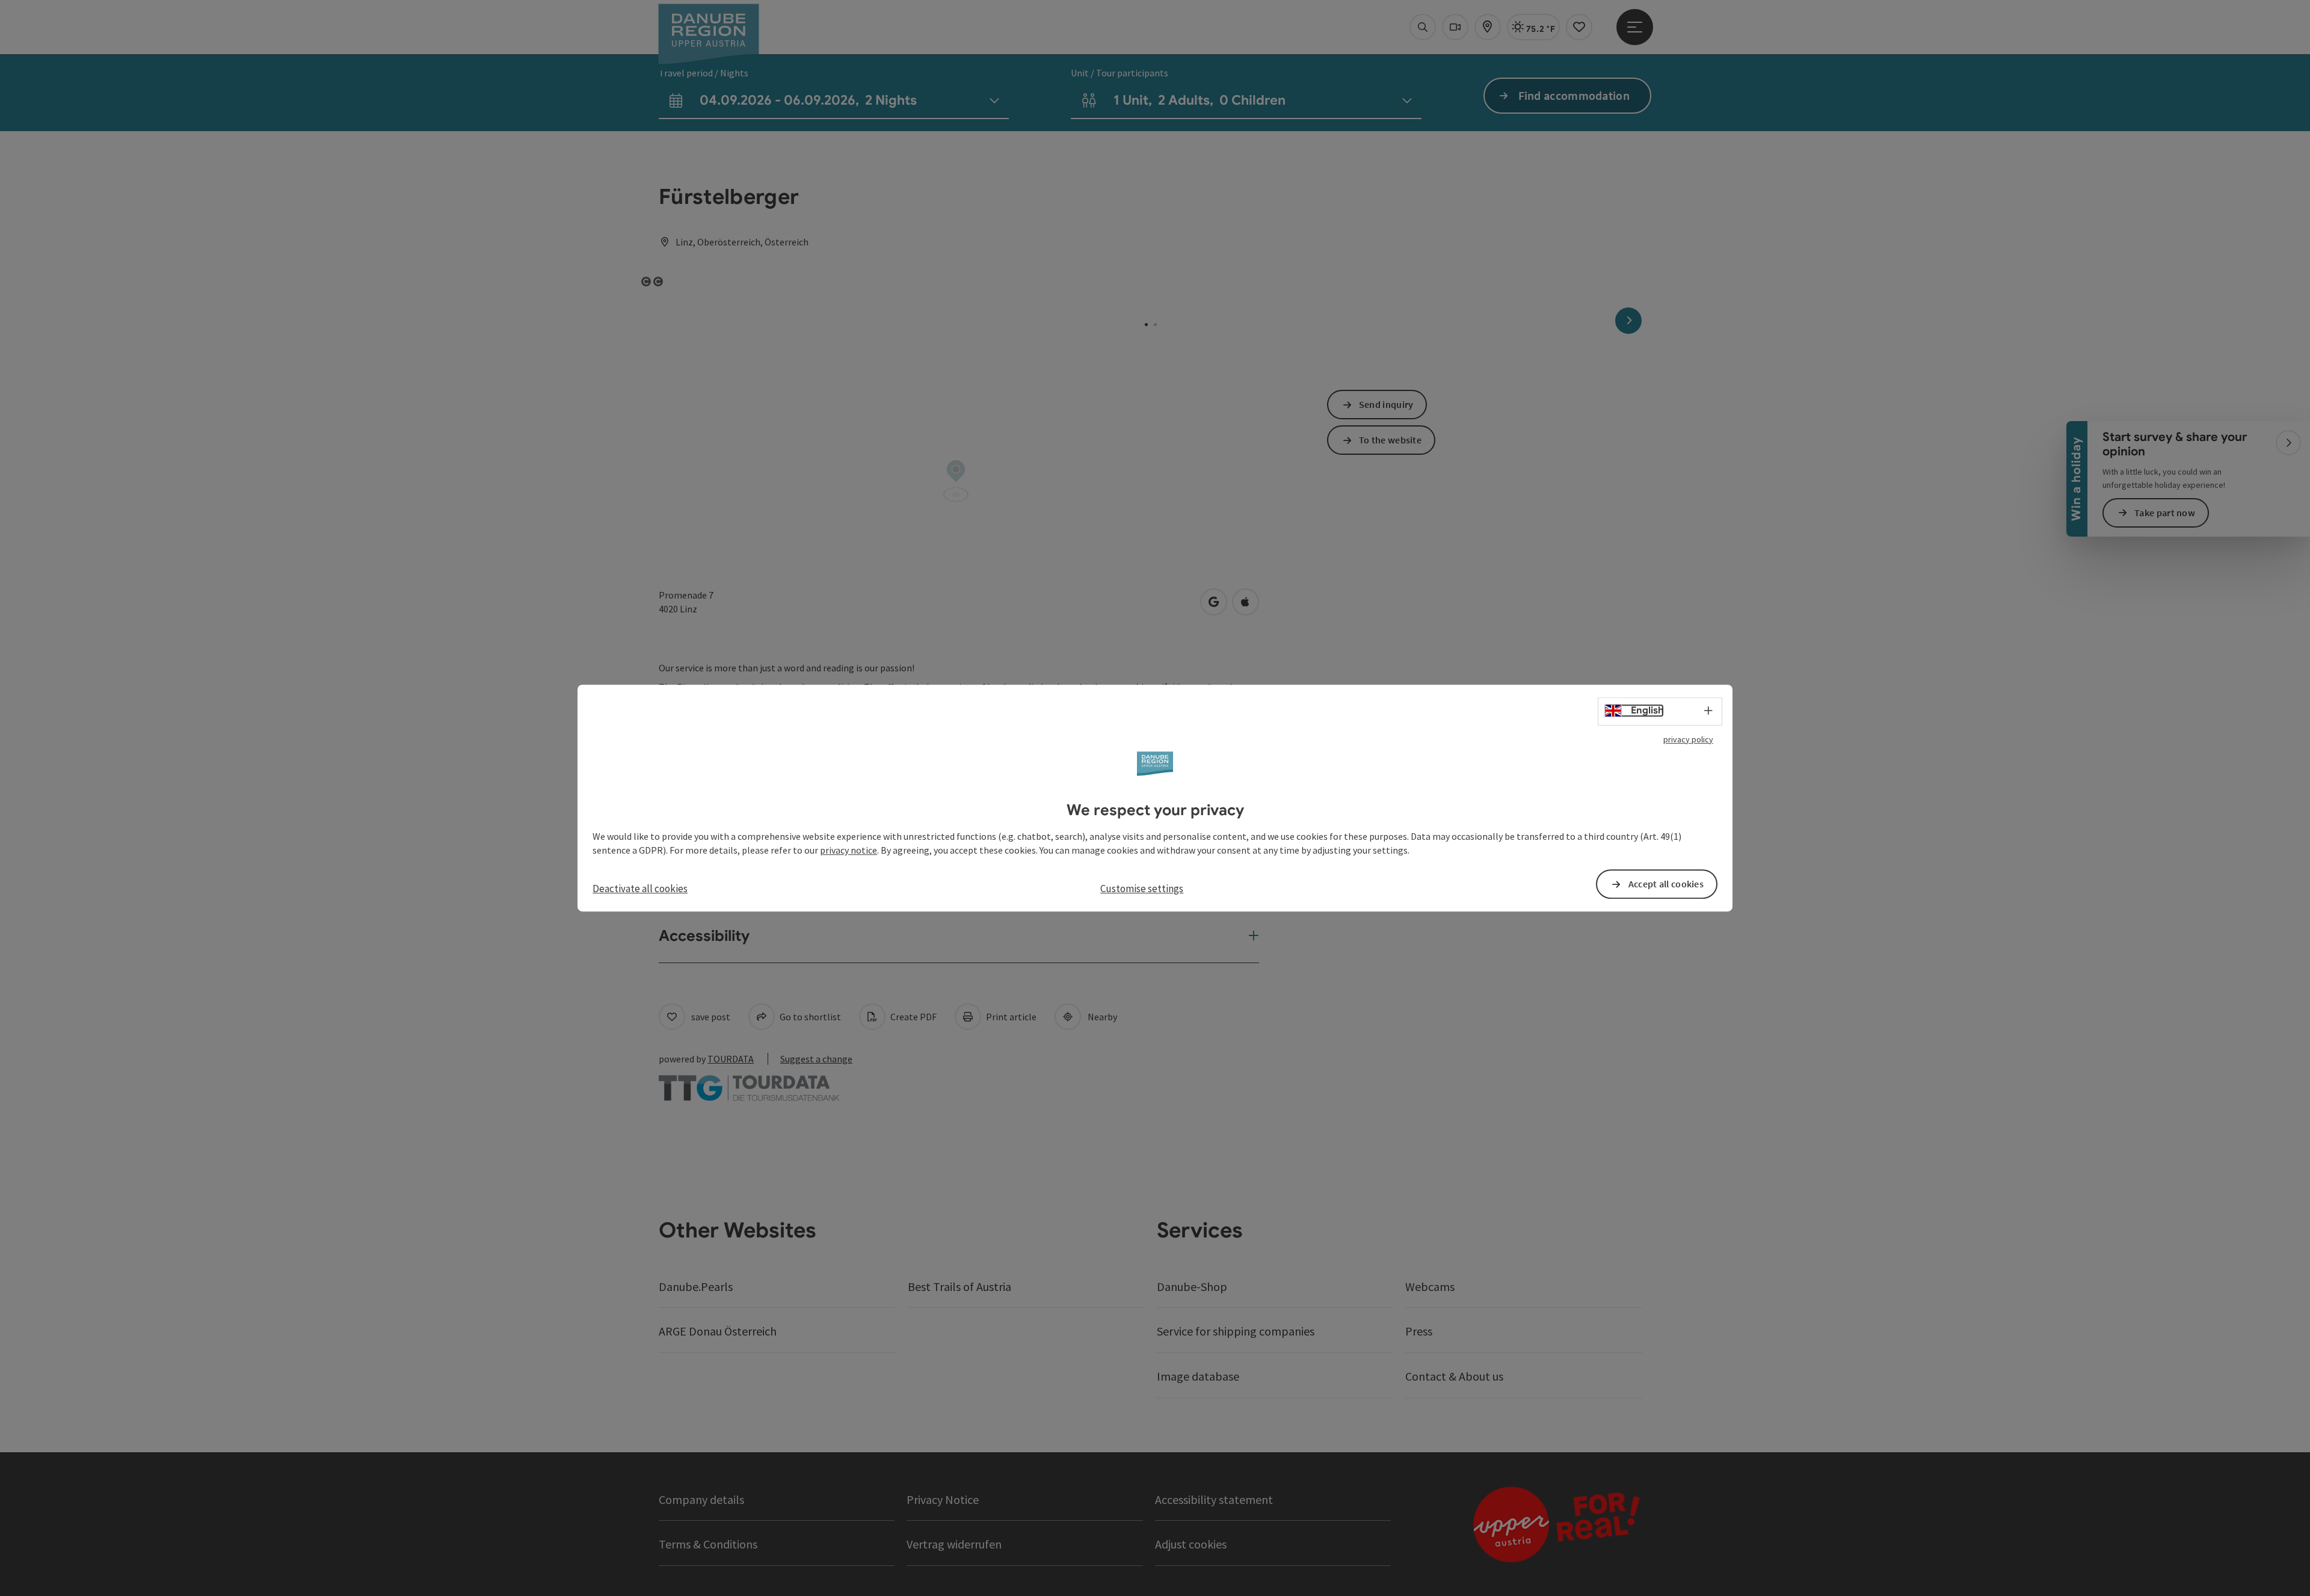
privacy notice (849, 850)
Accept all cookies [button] (1666, 884)
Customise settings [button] (1142, 889)
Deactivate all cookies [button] (640, 889)
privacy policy (1688, 739)
